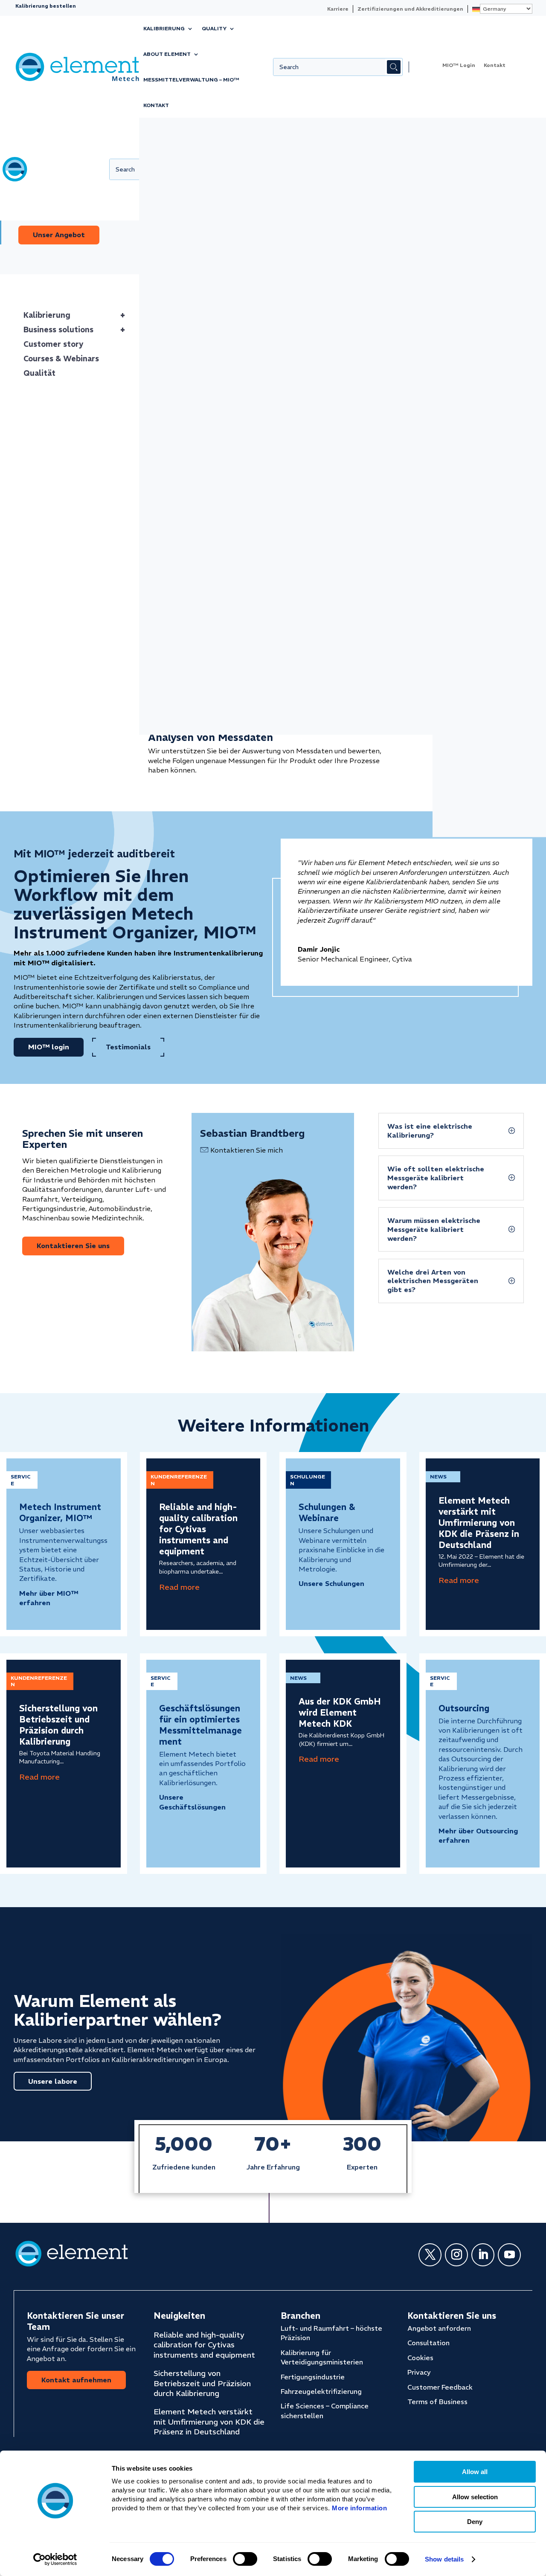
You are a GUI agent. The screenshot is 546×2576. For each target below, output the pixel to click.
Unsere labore (53, 2081)
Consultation (428, 2343)
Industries (166, 175)
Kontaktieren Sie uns (73, 1246)
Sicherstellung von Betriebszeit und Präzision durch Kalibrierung (58, 1725)
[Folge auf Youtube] (509, 2255)
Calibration (160, 145)
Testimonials (128, 1047)
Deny (475, 2522)
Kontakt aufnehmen (76, 2380)
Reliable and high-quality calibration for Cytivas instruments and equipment (198, 1529)
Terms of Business (437, 2402)
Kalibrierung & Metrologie (176, 192)
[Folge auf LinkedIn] (483, 2255)
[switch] (245, 2559)
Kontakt (156, 105)
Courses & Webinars (187, 162)
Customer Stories (474, 145)
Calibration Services (278, 145)
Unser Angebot (59, 235)
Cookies (420, 2358)
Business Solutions (370, 145)
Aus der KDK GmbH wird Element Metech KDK (340, 1712)
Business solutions (74, 330)
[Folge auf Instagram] (456, 2255)
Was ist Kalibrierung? (479, 201)
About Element (167, 54)
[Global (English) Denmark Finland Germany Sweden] (500, 9)
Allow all (475, 2472)
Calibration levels (474, 188)
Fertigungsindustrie (313, 2377)
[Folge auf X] (430, 2255)
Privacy (419, 2372)
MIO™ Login (459, 65)
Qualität (39, 373)
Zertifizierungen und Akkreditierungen (410, 9)
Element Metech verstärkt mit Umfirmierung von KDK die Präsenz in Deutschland (479, 1523)
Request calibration (187, 221)
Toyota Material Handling (488, 175)
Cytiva (460, 162)
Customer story (54, 344)
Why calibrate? (470, 213)
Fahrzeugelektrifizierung (321, 2391)
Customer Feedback (440, 2387)
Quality (214, 28)
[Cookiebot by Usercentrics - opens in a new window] (55, 2559)
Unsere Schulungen (331, 1583)
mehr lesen (179, 1587)
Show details (444, 2559)
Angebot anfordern (439, 2328)
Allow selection (475, 2497)
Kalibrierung (164, 28)
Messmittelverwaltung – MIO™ (191, 80)
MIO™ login (171, 208)
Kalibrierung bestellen (46, 6)
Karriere (338, 9)
